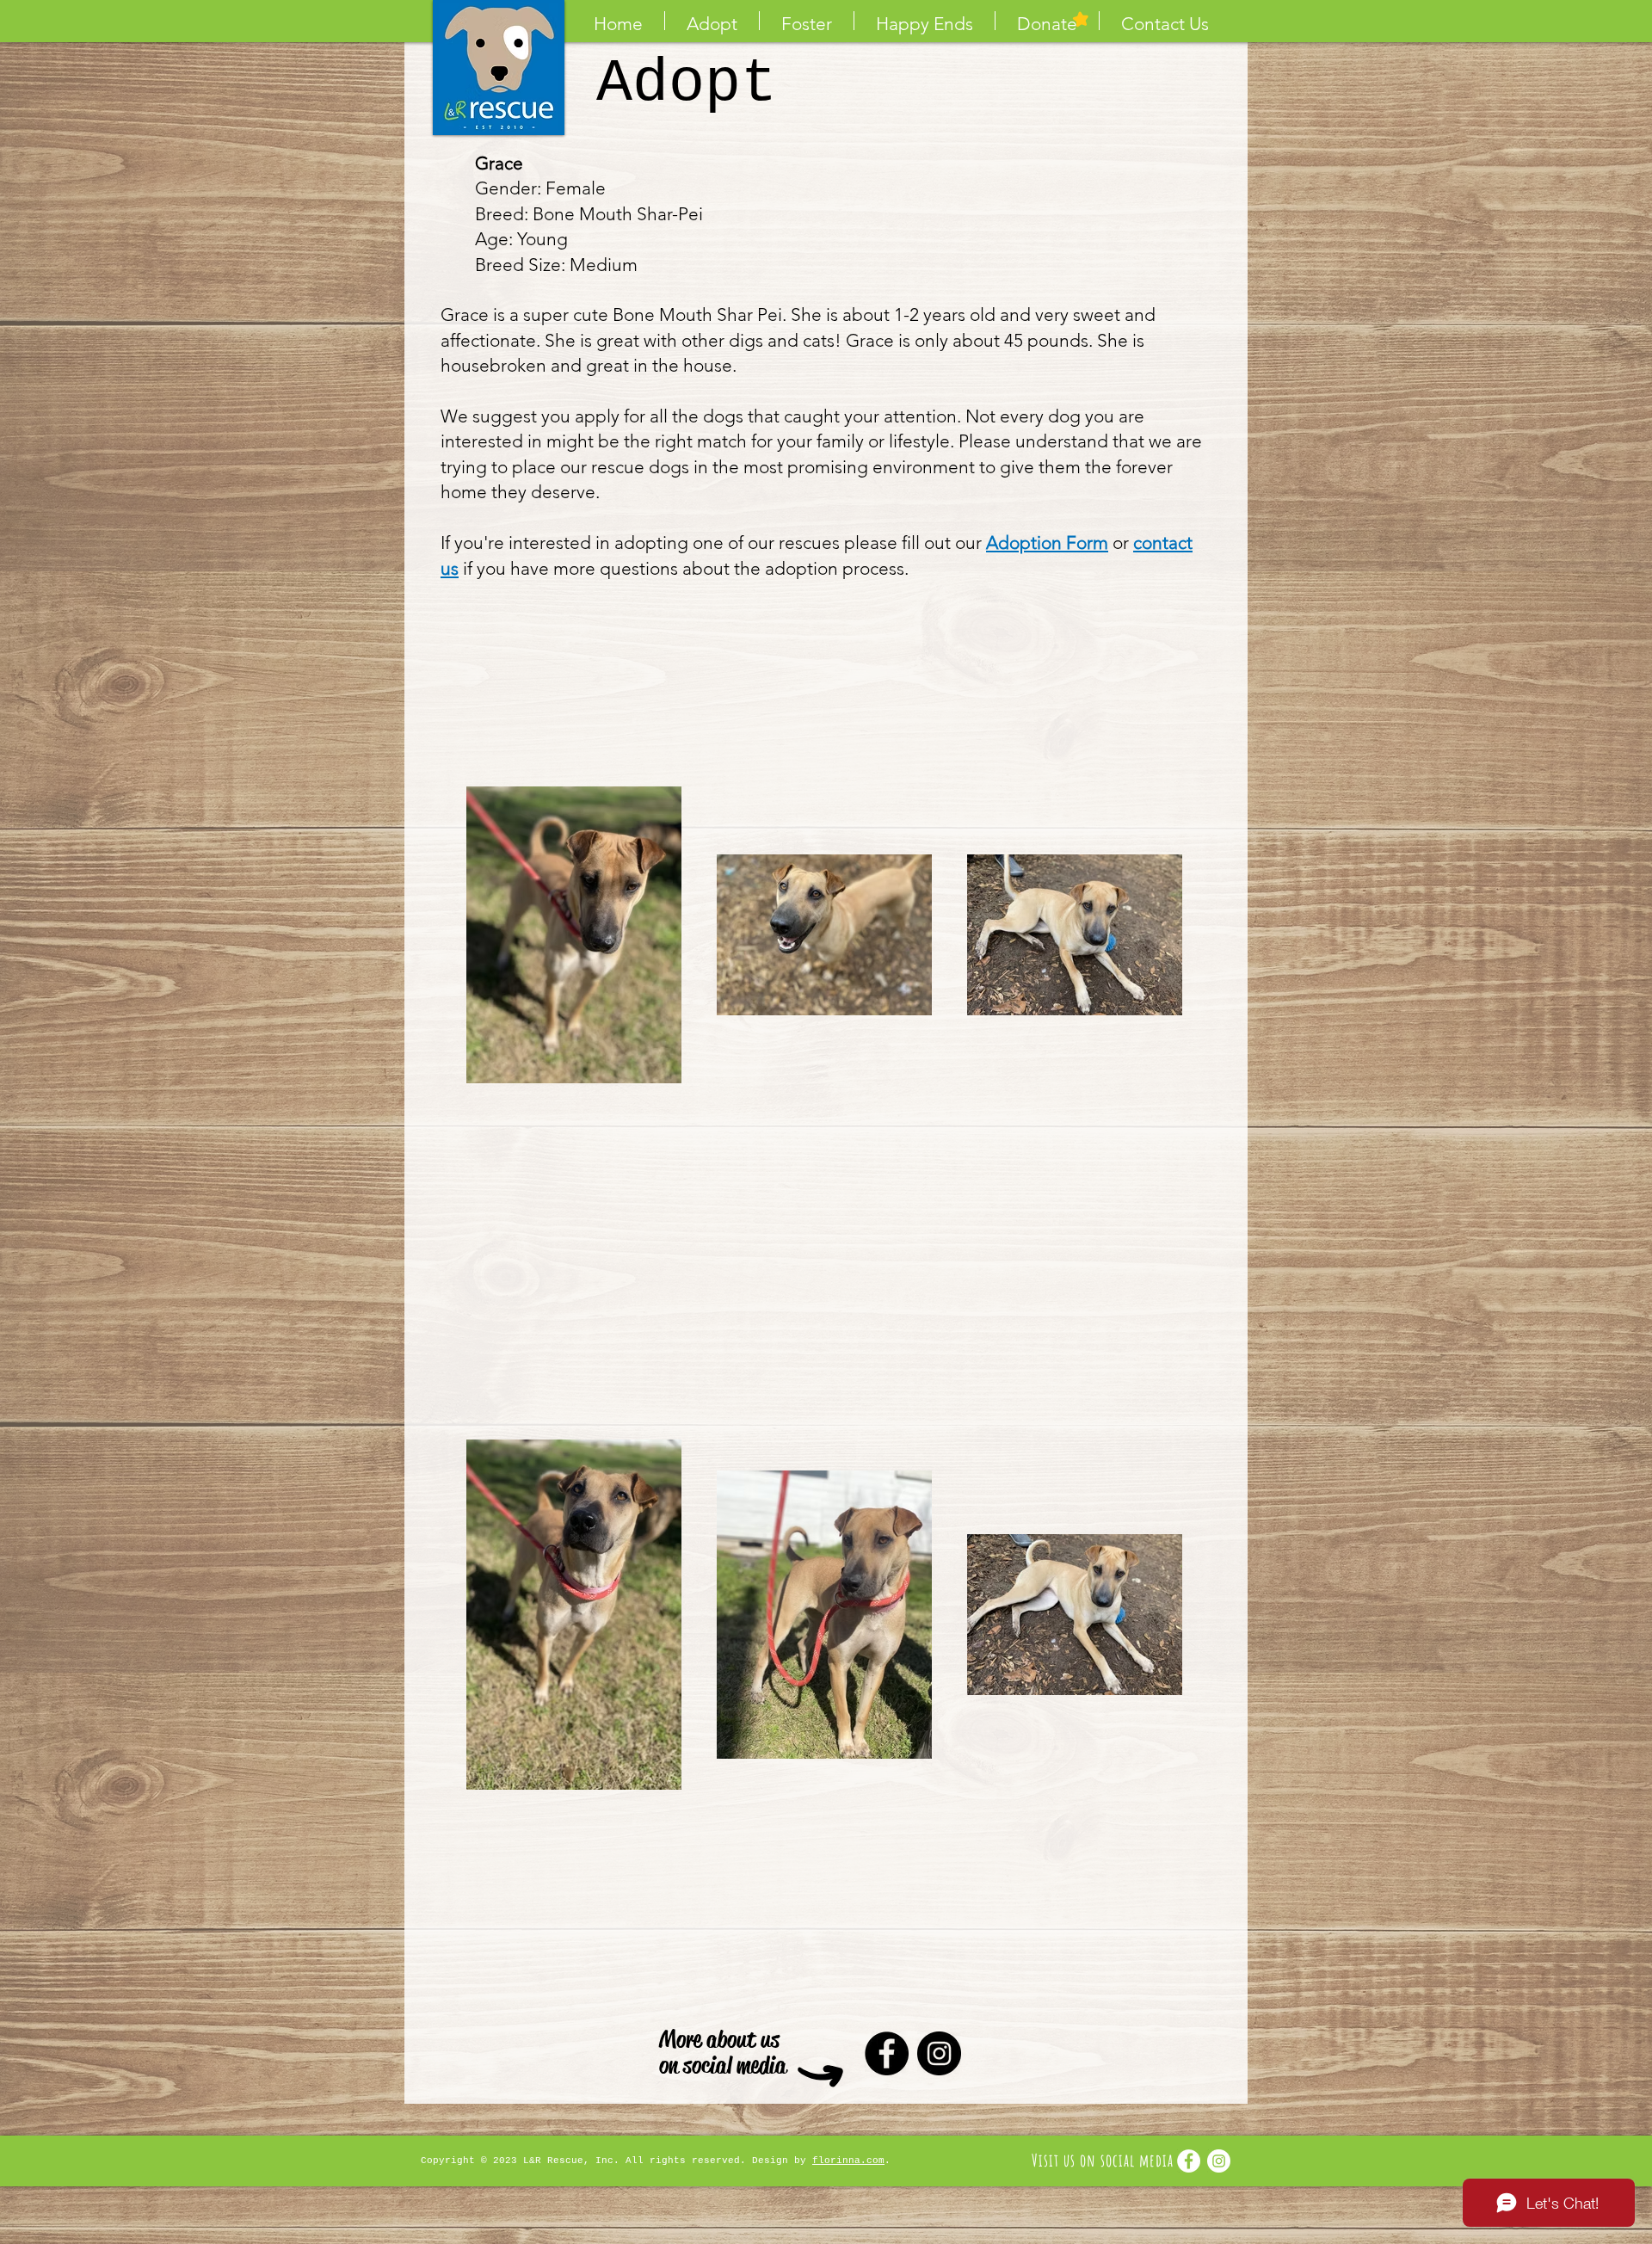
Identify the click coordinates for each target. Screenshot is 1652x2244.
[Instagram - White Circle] (1219, 2161)
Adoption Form (1047, 543)
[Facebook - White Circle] (1189, 2161)
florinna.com (848, 2161)
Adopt (687, 84)
